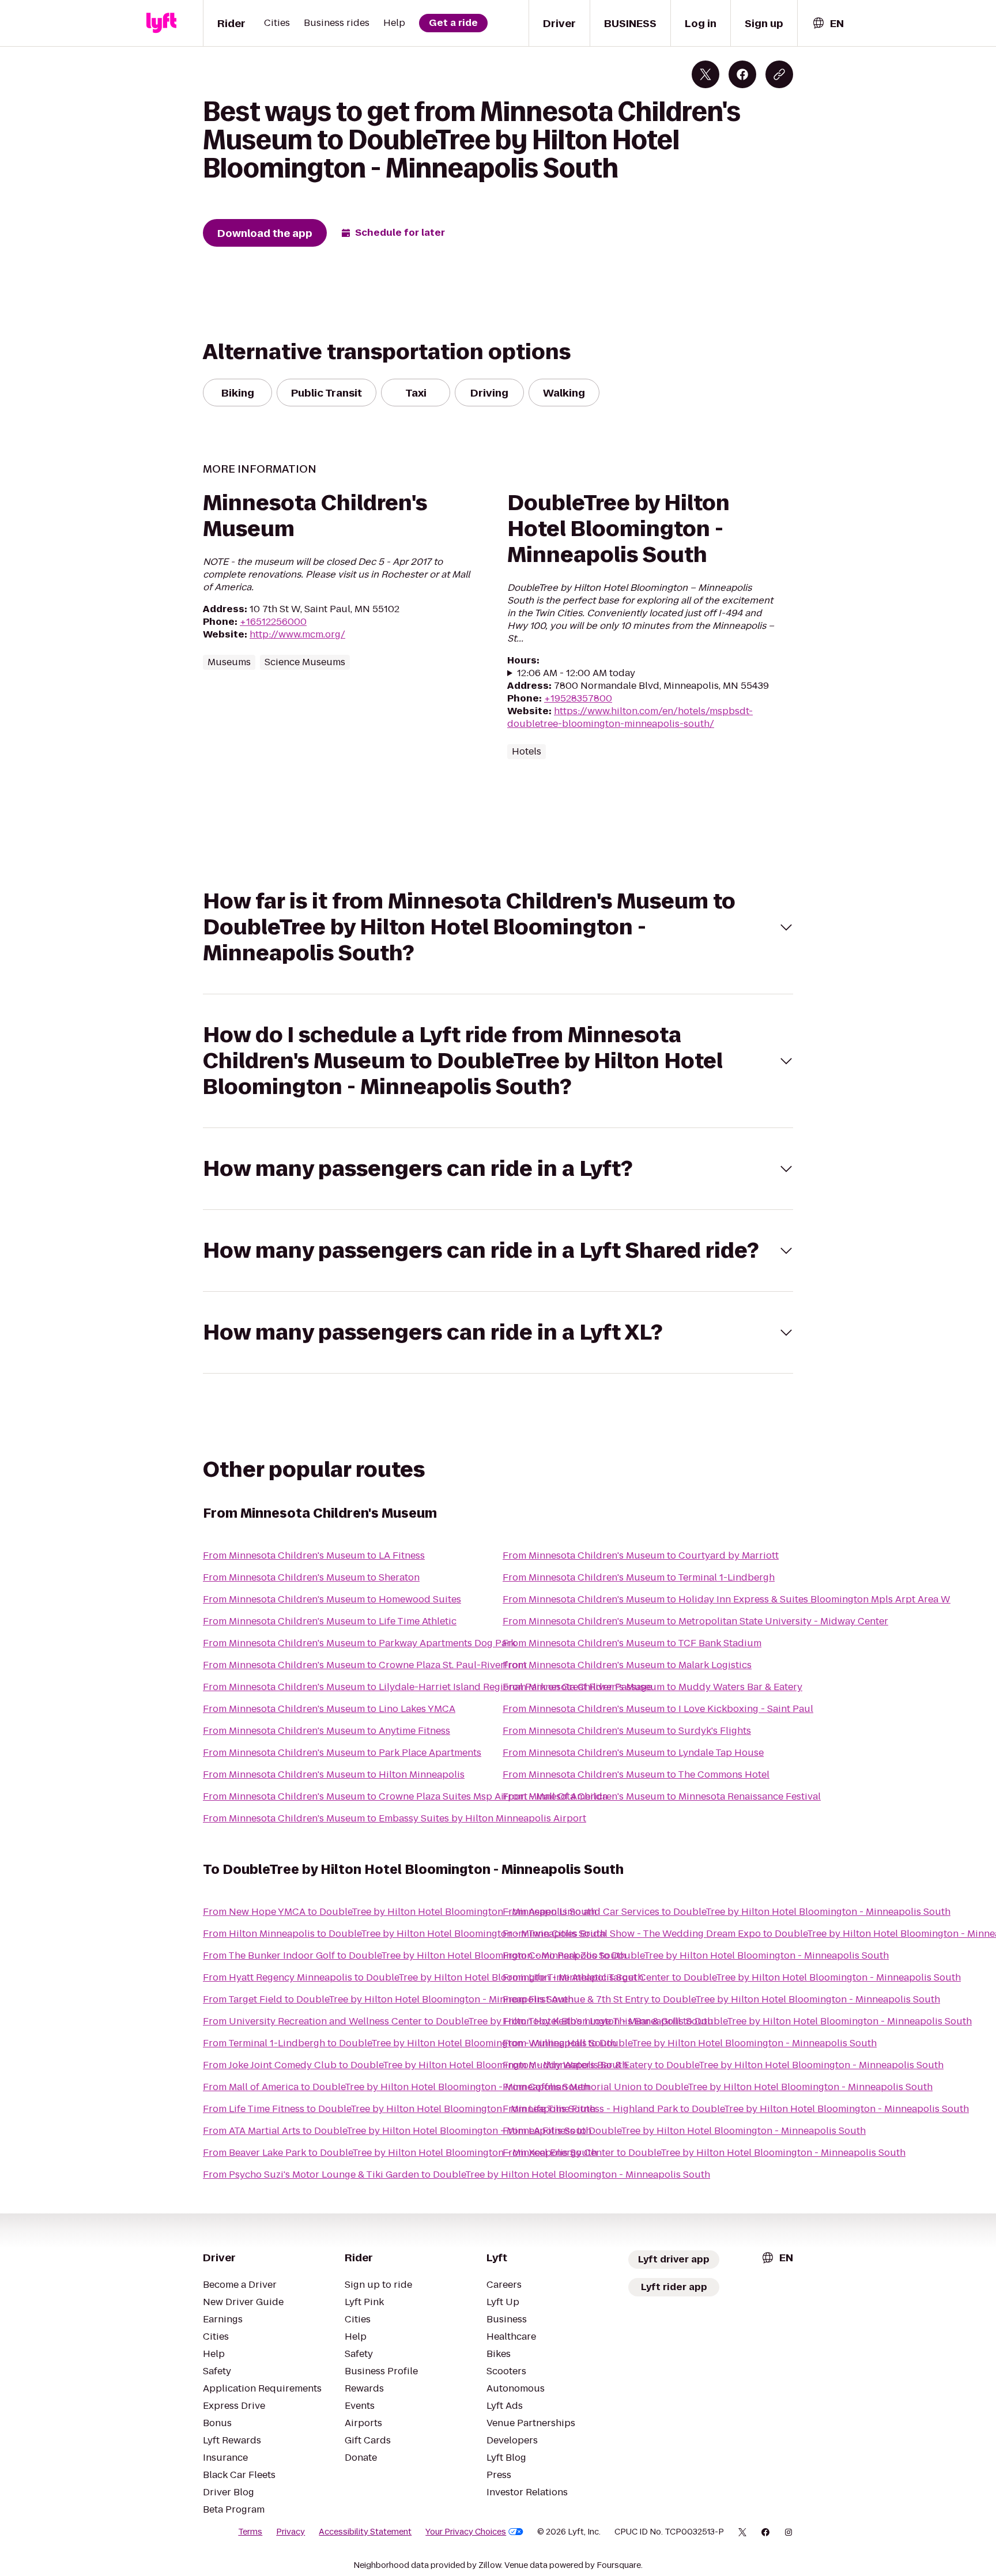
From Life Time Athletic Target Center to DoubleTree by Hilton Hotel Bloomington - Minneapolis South (732, 1977)
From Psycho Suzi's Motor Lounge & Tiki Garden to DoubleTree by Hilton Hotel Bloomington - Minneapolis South (456, 2175)
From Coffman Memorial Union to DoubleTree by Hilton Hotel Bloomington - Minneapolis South (718, 2087)
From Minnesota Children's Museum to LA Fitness (314, 1555)
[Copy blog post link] (779, 74)
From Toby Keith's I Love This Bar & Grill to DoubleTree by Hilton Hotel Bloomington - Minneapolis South (737, 2021)
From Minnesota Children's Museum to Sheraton (311, 1577)
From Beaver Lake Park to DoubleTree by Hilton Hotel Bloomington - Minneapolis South (400, 2153)
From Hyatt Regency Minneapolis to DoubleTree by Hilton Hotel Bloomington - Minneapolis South (423, 1977)
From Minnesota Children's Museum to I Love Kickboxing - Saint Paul (658, 1709)
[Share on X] (705, 74)
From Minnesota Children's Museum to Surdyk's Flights (627, 1731)
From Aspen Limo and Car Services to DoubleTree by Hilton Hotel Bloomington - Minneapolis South (727, 1912)
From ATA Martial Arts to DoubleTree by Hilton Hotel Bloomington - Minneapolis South (397, 2131)
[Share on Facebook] (742, 74)
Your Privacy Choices (466, 2532)
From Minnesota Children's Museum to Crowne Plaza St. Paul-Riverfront (365, 1665)
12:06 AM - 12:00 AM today (576, 673)
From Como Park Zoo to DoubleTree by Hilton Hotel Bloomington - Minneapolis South (696, 1955)
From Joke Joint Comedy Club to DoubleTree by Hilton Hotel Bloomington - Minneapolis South (415, 2065)
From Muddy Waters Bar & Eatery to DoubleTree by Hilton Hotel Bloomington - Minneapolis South (723, 2065)
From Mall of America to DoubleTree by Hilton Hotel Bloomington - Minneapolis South (396, 2087)
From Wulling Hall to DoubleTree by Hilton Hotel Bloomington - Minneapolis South (690, 2043)
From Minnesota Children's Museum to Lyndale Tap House (633, 1753)
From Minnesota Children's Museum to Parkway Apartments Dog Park (359, 1643)
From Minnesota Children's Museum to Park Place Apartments (342, 1753)
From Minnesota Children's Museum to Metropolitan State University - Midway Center (695, 1621)
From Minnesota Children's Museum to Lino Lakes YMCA (329, 1709)
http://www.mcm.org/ (297, 634)
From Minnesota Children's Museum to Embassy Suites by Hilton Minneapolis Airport (395, 1818)
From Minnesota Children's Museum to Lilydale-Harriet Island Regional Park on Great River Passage (427, 1687)
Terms (250, 2532)
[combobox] (828, 23)
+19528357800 (578, 698)
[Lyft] (161, 23)
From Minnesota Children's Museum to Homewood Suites (332, 1599)
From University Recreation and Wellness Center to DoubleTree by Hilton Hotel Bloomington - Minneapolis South (458, 2021)
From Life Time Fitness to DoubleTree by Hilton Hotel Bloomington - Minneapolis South (399, 2109)
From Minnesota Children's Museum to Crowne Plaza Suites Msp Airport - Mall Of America (405, 1796)
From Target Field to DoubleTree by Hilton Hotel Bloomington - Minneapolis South (388, 1999)
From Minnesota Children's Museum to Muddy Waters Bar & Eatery (652, 1687)
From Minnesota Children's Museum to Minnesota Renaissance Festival (662, 1796)
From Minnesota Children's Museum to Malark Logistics (627, 1665)
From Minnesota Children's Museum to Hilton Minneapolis (334, 1774)
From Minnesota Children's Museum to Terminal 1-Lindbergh (639, 1577)
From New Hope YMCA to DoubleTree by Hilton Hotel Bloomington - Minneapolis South (400, 1912)
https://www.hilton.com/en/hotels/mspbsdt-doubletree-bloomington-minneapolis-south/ (630, 717)
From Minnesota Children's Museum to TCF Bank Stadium (632, 1643)
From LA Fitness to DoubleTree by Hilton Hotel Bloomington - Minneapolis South (684, 2131)
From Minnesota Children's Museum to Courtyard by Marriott (641, 1555)
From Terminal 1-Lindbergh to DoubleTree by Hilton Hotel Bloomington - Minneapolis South (410, 2043)
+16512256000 (273, 622)
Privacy (290, 2532)
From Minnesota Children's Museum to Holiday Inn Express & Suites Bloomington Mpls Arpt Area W (727, 1599)
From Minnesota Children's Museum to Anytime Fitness (327, 1731)
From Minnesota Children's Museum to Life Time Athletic (330, 1621)
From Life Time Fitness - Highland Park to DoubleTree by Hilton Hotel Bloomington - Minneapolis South (736, 2109)
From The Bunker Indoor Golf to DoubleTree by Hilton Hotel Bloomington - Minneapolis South (414, 1955)
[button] (498, 927)
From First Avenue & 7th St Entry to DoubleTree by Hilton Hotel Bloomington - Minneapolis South (721, 1999)
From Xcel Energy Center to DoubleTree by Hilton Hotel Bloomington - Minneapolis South (704, 2153)
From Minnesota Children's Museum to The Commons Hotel (636, 1774)
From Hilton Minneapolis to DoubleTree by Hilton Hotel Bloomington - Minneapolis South (404, 1934)
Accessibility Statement (365, 2532)
